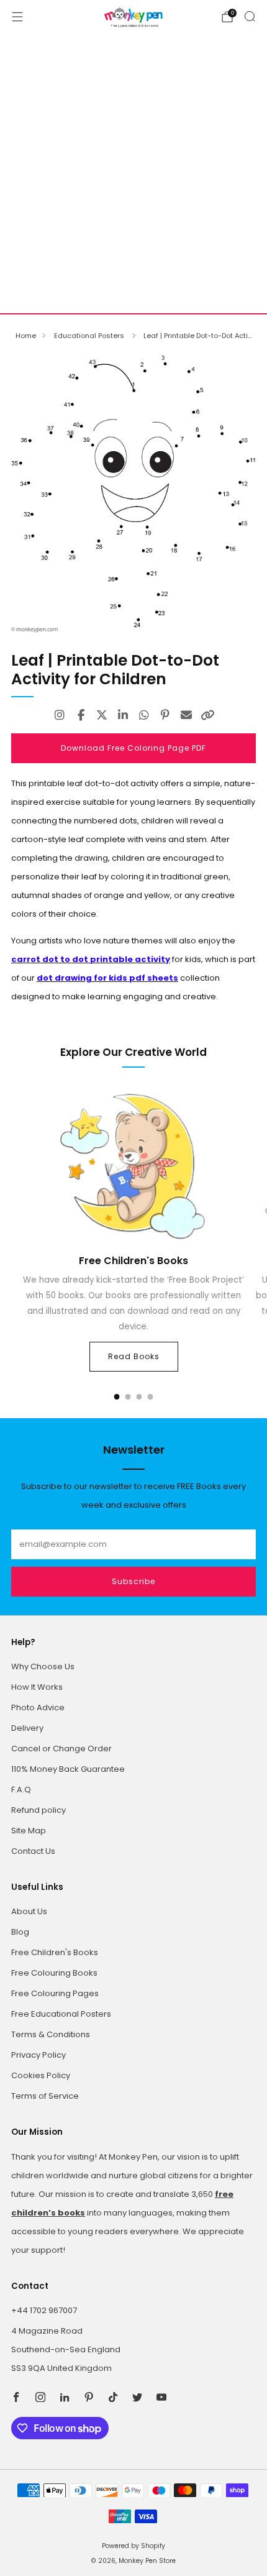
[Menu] (17, 17)
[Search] (250, 16)
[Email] (186, 715)
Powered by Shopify (133, 2546)
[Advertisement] (133, 173)
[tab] (117, 1397)
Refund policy (38, 1810)
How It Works (37, 1687)
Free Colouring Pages (55, 1993)
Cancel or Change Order (61, 1749)
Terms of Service (45, 2096)
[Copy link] (207, 715)
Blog (20, 1932)
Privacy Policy (38, 2055)
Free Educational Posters (61, 2014)
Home (26, 336)
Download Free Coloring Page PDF (133, 748)
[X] (102, 715)
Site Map (29, 1831)
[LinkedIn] (123, 715)
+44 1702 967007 (44, 2310)
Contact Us (33, 1851)
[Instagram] (60, 715)
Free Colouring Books (54, 1973)
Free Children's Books (55, 1952)
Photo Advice (38, 1707)
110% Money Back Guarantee (68, 1769)
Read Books (134, 1356)
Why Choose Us (43, 1666)
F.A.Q (21, 1790)
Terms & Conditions (51, 2034)
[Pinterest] (165, 715)
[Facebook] (81, 715)
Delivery (27, 1728)
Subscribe (133, 1581)
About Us (29, 1911)
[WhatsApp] (144, 715)
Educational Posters (90, 336)
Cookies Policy (41, 2075)
